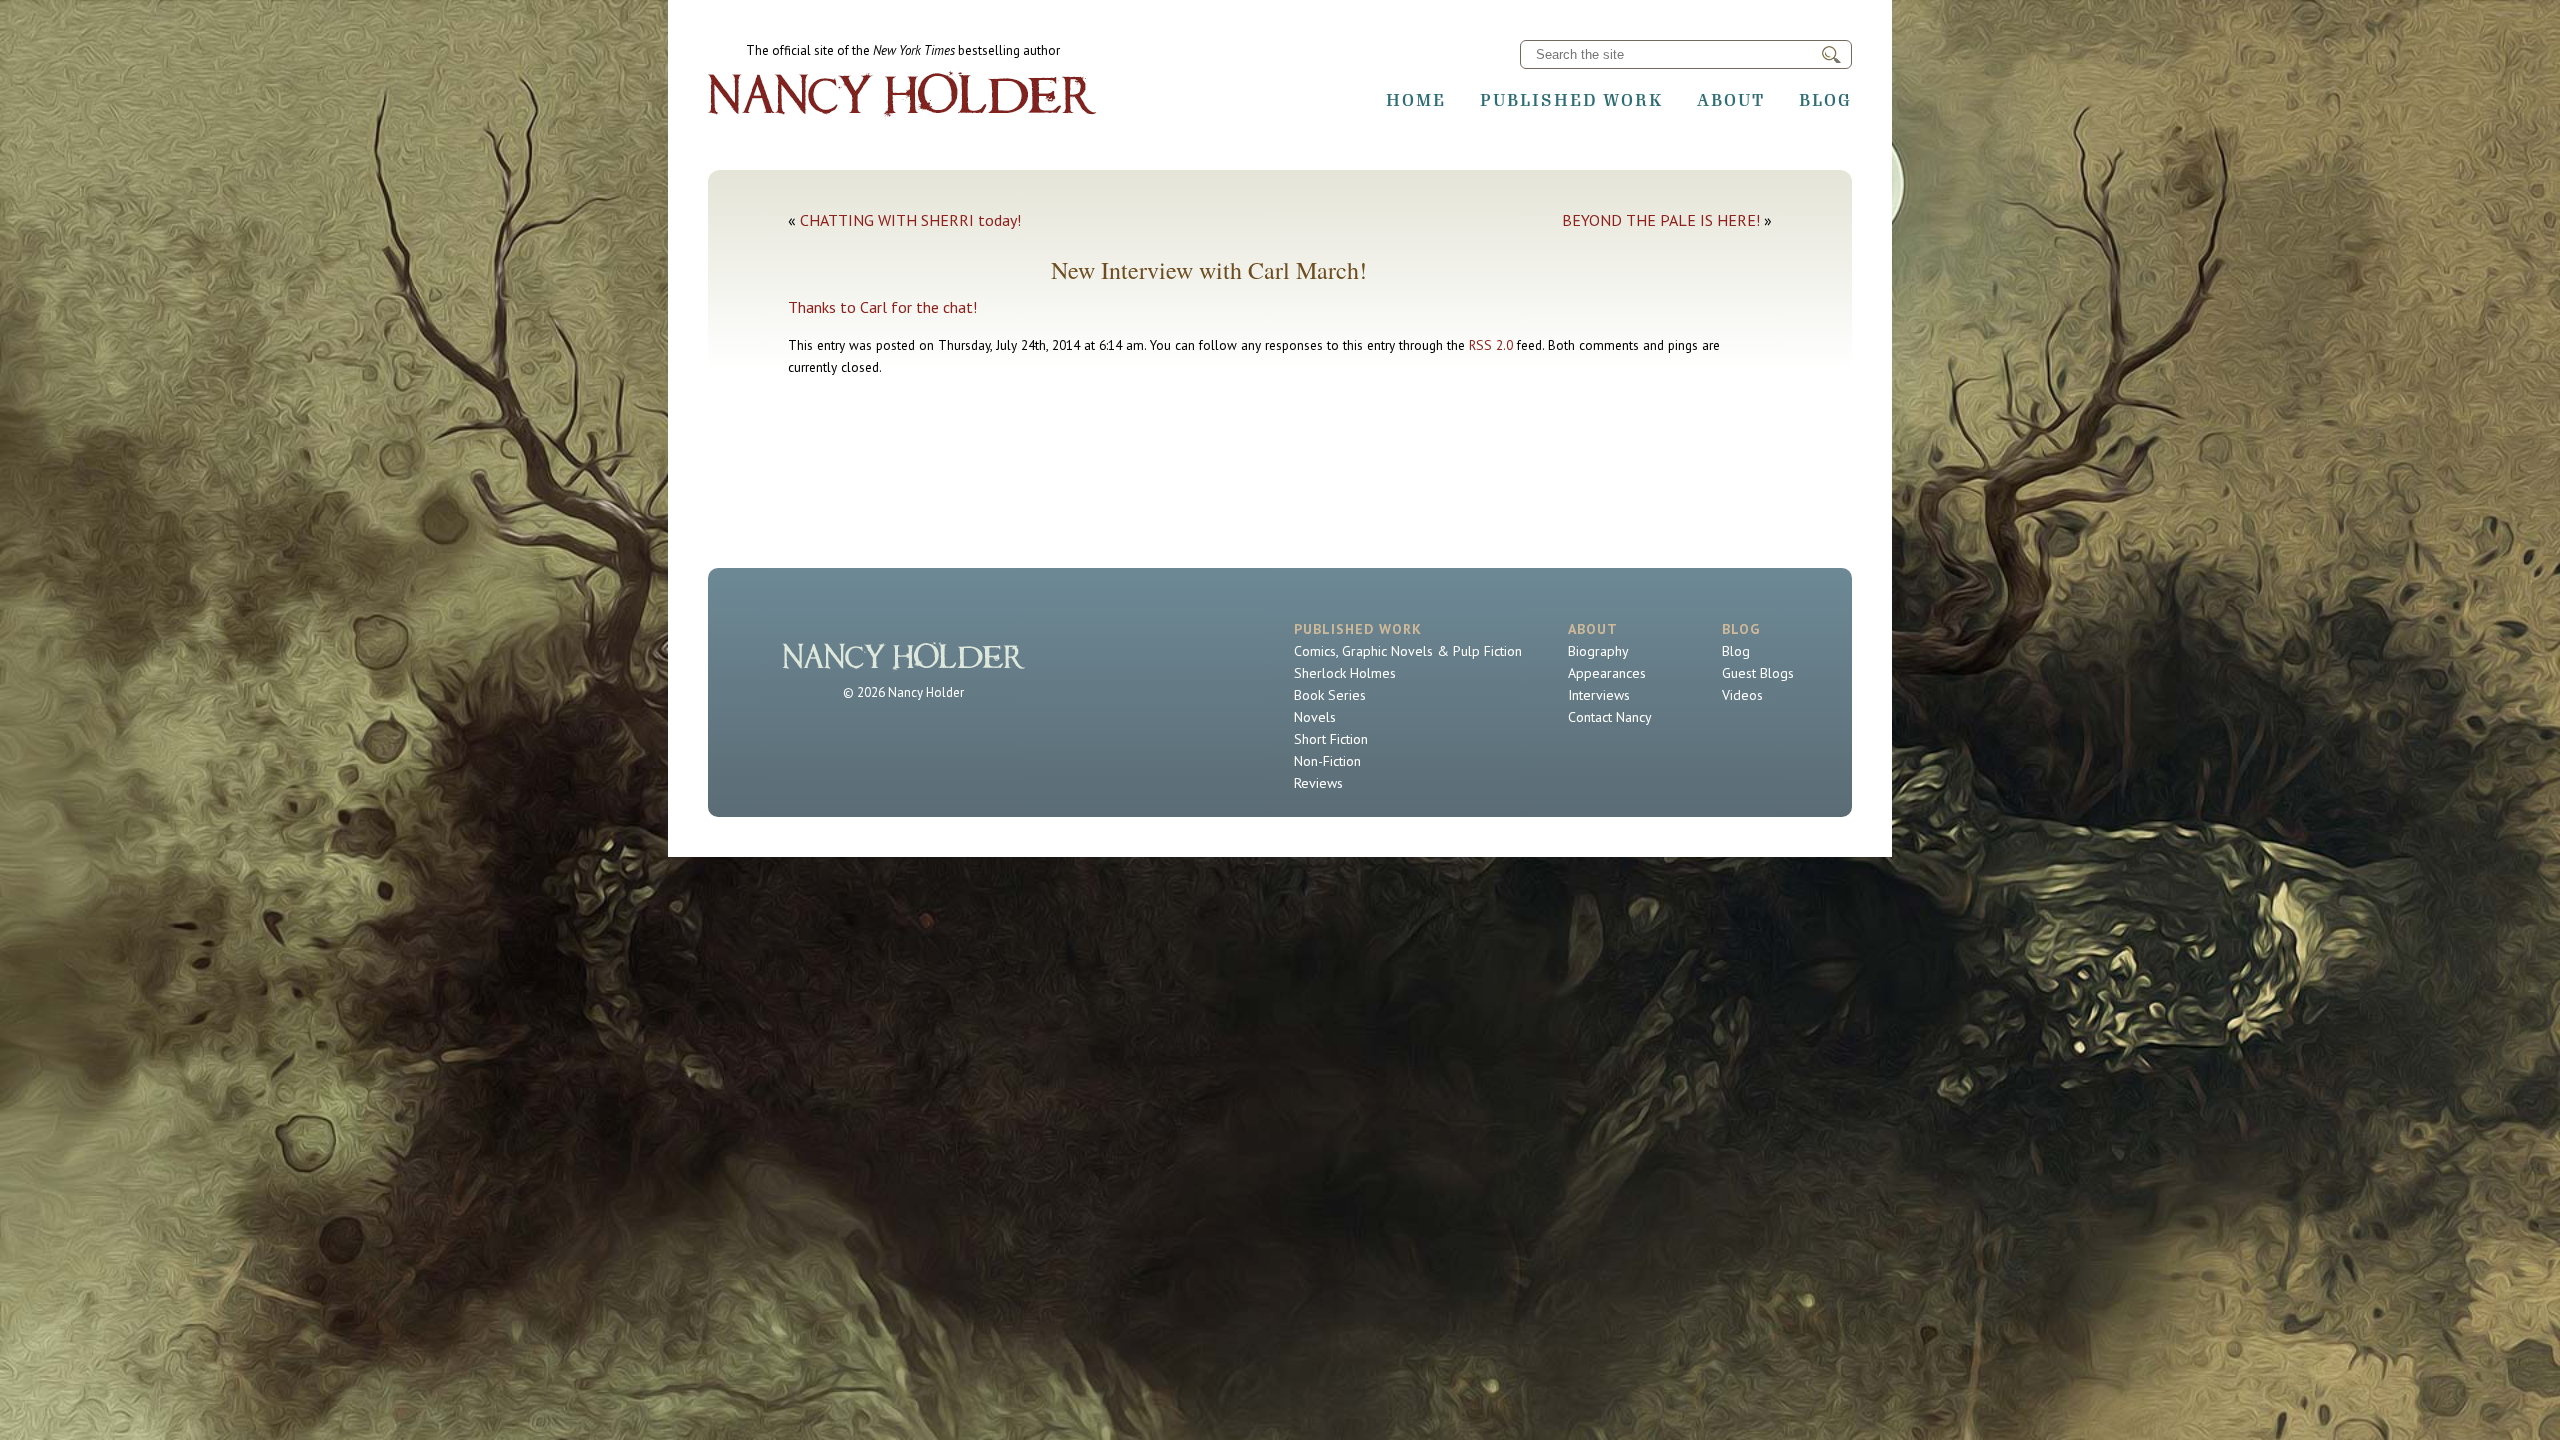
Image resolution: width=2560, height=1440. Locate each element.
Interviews (1599, 695)
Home (1416, 100)
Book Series (1330, 695)
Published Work (1571, 100)
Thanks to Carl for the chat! (884, 307)
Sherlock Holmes (1345, 673)
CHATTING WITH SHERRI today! (910, 220)
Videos (1742, 695)
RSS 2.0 (1491, 345)
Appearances (1607, 673)
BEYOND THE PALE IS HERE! (1661, 220)
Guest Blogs (1758, 673)
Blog (1825, 100)
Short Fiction (1331, 739)
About (1731, 100)
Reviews (1318, 783)
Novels (1315, 717)
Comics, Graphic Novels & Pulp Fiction (1408, 651)
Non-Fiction (1327, 761)
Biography (1598, 651)
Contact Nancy (1610, 717)
